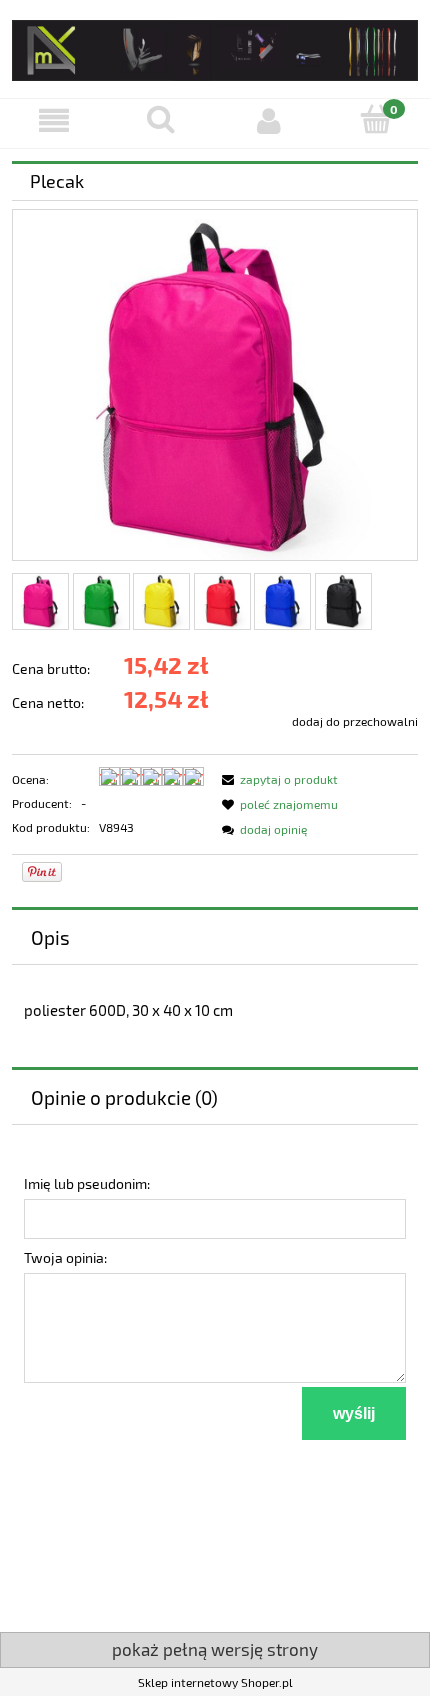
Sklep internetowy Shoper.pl (215, 1682)
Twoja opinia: (65, 1257)
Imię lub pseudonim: (87, 1183)
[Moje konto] (269, 120)
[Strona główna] (215, 46)
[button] (54, 120)
